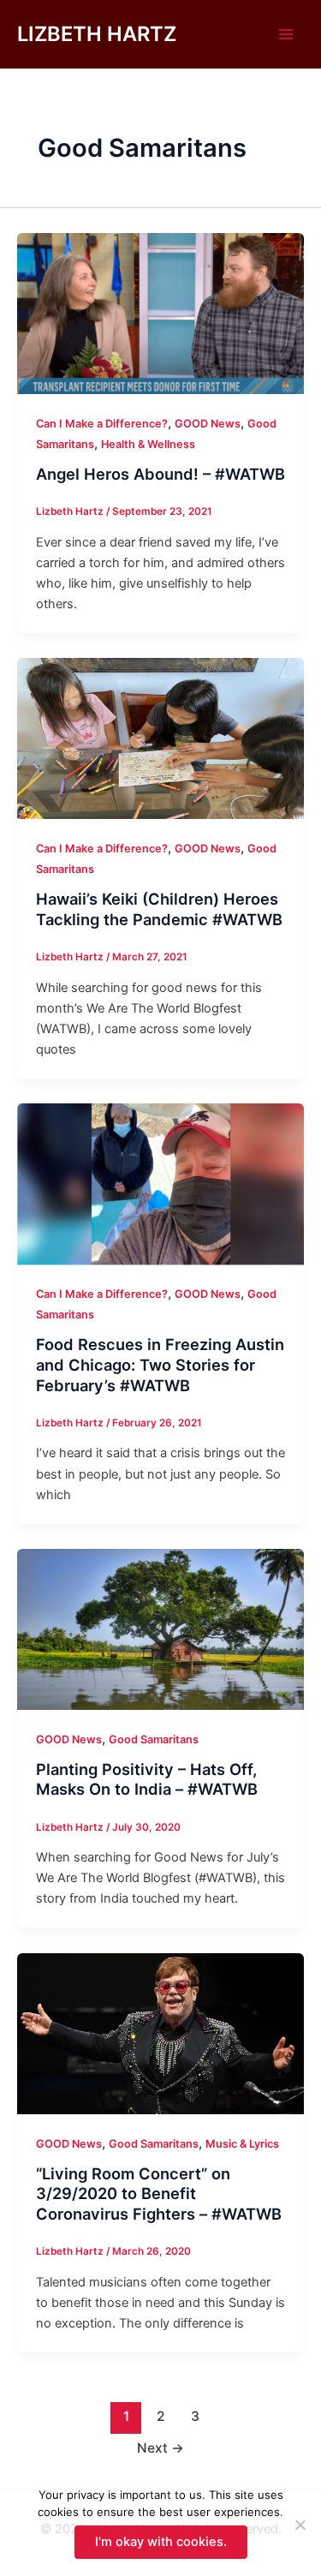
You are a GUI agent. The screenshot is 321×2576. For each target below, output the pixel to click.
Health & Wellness (148, 444)
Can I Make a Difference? (102, 424)
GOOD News (208, 424)
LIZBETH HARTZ (97, 34)
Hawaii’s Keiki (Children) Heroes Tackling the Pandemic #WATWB (159, 909)
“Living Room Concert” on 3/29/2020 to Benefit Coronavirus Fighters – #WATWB (159, 2193)
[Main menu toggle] (286, 34)
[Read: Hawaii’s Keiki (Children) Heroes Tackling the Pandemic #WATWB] (160, 738)
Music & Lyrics (242, 2144)
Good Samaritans (154, 1739)
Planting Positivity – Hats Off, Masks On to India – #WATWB (147, 1779)
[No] (300, 2525)
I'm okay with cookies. (161, 2542)
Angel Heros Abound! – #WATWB (160, 474)
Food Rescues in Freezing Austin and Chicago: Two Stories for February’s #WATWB (160, 1364)
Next (160, 2448)
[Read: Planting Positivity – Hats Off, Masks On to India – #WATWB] (160, 1629)
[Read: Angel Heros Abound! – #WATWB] (160, 313)
